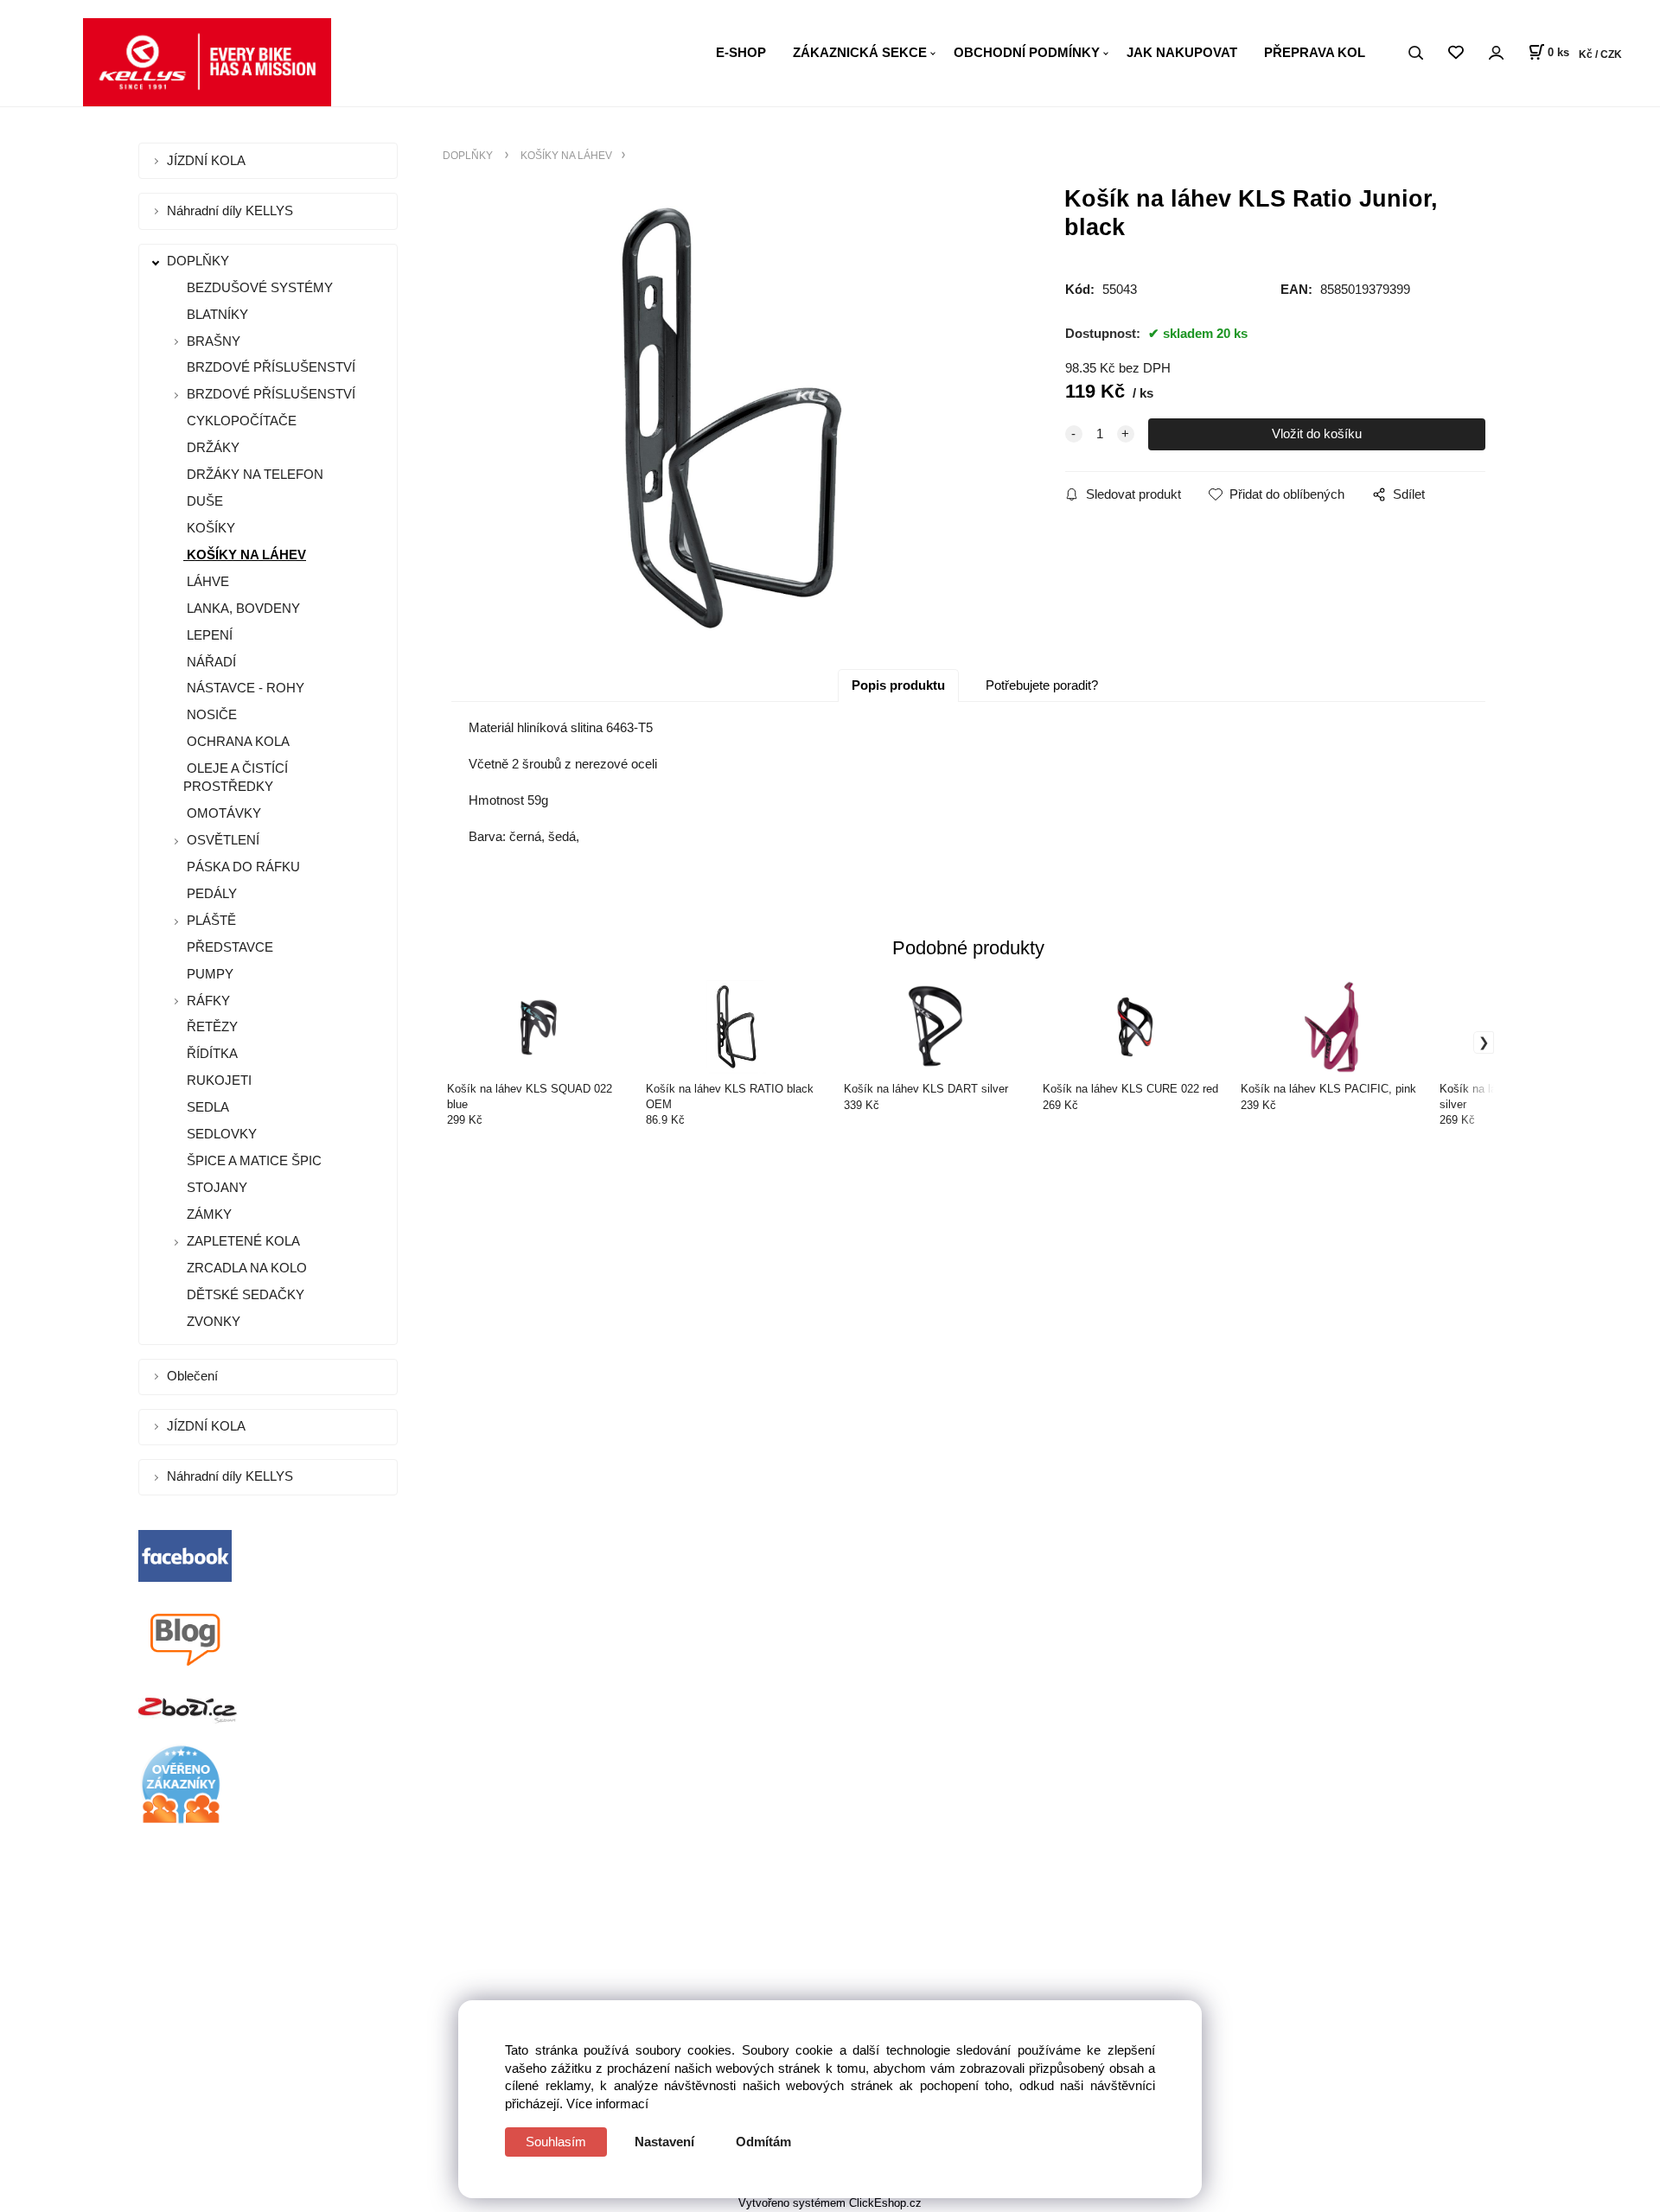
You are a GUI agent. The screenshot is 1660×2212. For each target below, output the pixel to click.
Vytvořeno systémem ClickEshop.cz (830, 2203)
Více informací (607, 2104)
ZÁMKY (207, 1214)
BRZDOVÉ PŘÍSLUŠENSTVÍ (269, 367)
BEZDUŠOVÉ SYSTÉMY (258, 287)
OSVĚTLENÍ (223, 840)
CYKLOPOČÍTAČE (240, 421)
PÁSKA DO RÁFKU (242, 867)
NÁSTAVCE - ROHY (244, 688)
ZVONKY (212, 1321)
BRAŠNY (214, 341)
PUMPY (208, 974)
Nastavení (664, 2142)
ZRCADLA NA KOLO (245, 1268)
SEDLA (206, 1107)
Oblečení (194, 1376)
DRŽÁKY (211, 447)
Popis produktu (898, 685)
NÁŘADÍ (210, 662)
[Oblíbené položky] (1456, 53)
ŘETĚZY (211, 1026)
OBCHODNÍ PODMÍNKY (1027, 52)
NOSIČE (210, 714)
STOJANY (215, 1187)
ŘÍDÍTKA (211, 1053)
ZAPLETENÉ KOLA (243, 1241)
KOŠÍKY (209, 528)
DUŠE (203, 501)
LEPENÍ (208, 635)
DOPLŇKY (200, 261)
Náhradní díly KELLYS (232, 210)
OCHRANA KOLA (236, 741)
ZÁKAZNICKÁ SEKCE (860, 52)
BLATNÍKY (216, 314)
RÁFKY (208, 1001)
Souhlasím (556, 2142)
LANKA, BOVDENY (242, 608)
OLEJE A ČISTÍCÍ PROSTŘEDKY (236, 777)
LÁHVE (206, 581)
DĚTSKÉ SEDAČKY (244, 1294)
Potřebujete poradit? (1042, 685)
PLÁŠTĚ (211, 920)
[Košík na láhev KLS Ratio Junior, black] (731, 418)
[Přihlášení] (1496, 53)
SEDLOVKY (220, 1134)
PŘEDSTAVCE (228, 947)
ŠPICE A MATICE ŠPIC (252, 1160)
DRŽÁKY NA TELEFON (253, 474)
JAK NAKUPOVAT (1182, 52)
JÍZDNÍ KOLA (208, 160)
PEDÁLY (210, 893)
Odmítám (763, 2142)
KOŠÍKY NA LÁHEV (245, 555)
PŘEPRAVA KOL (1315, 52)
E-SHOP (741, 52)
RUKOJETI (217, 1080)
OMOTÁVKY (222, 813)
